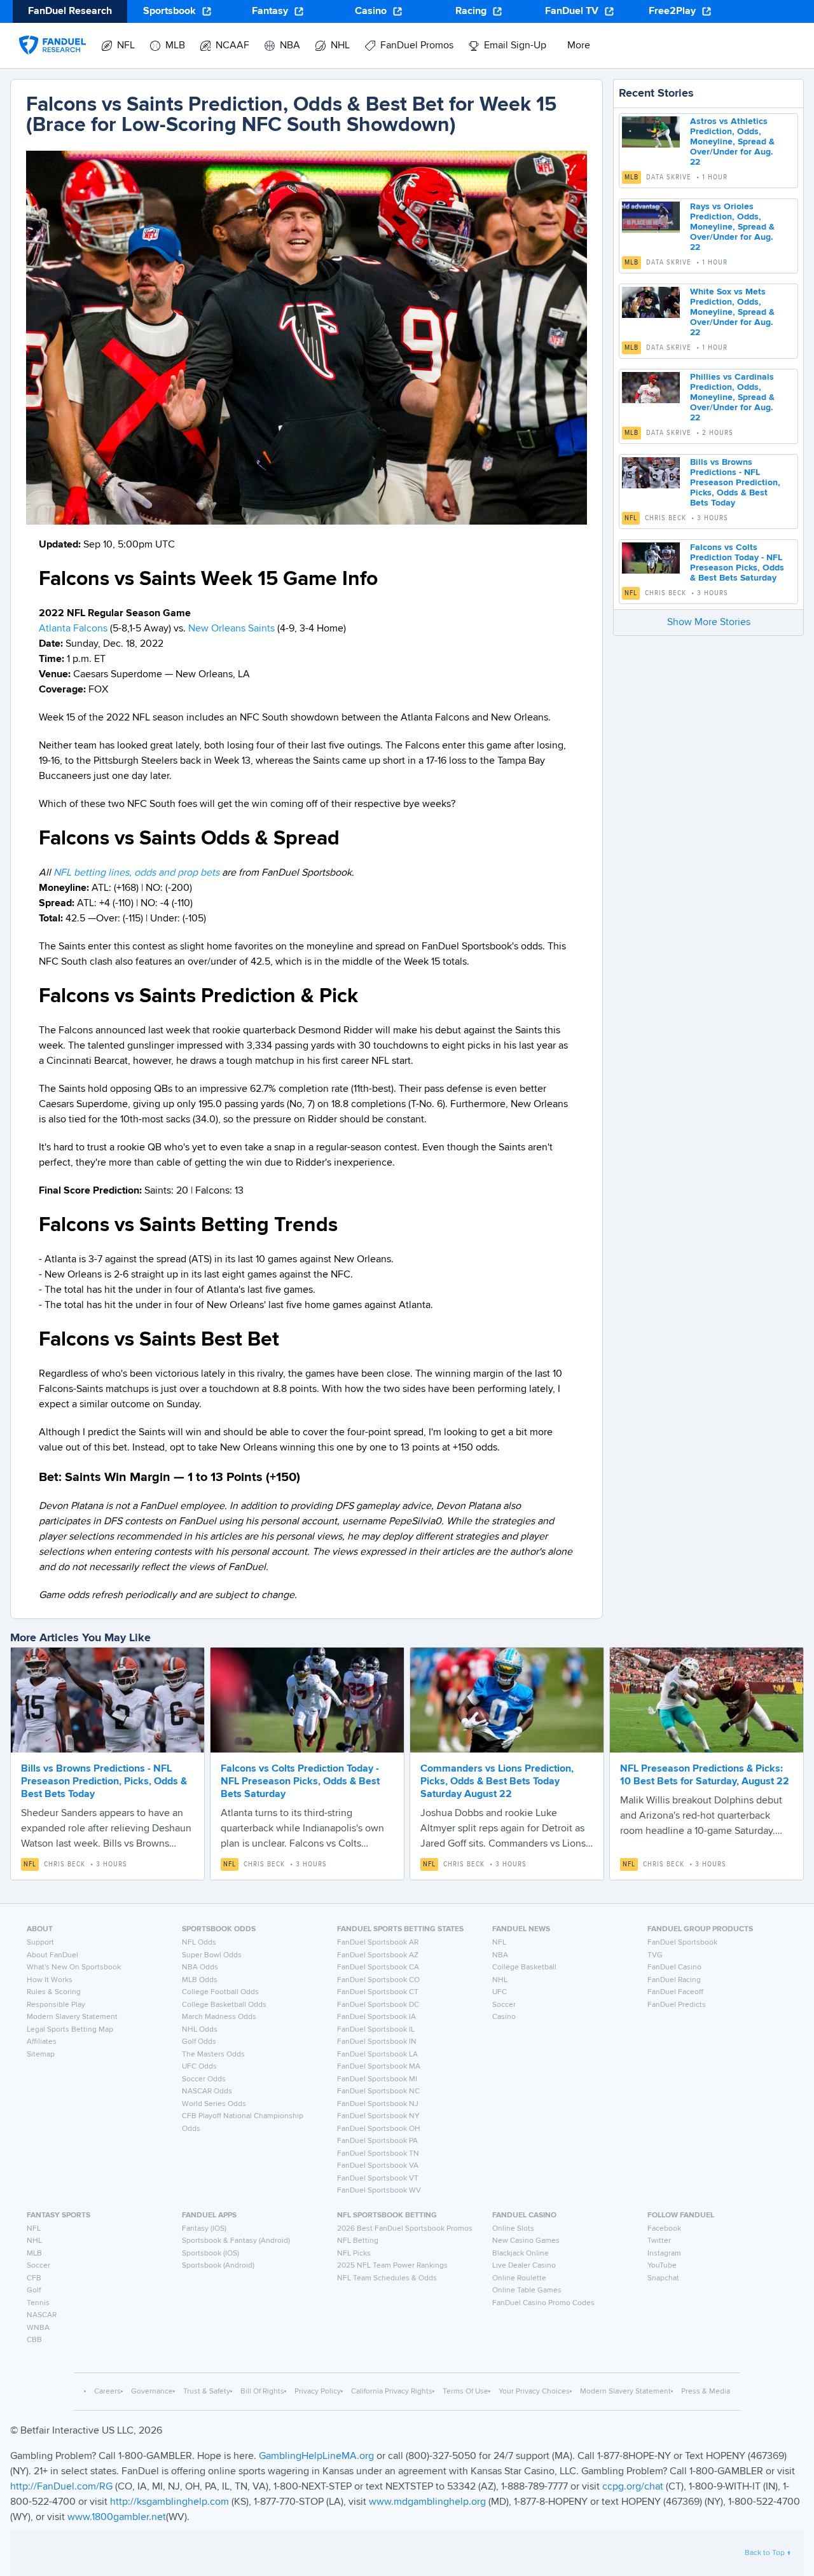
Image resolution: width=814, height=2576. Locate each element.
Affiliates (42, 2042)
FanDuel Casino (674, 1967)
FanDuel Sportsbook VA (378, 2166)
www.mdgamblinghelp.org (427, 2502)
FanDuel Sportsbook (682, 1943)
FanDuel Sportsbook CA (378, 1967)
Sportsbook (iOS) (210, 2254)
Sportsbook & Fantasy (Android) (236, 2241)
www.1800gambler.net (117, 2517)
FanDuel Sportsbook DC (378, 2005)
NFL (631, 518)
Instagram (664, 2254)
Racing (471, 11)
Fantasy (270, 11)
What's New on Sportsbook (74, 1967)
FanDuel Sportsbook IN (377, 2042)
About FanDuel (52, 1955)
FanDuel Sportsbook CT (378, 1992)
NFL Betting (358, 2241)
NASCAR (42, 2315)
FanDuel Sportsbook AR (378, 1943)
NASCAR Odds (207, 2091)
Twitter (659, 2241)
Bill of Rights (262, 2392)
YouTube (662, 2266)
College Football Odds (220, 1992)
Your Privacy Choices (534, 2392)
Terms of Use (466, 2392)
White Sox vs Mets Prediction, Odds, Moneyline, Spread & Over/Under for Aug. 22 (732, 312)
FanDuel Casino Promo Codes (543, 2303)
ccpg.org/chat (633, 2487)
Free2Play (672, 11)
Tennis (38, 2303)
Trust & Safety (207, 2392)
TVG (655, 1955)
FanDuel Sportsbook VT (378, 2179)
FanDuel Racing (674, 1980)
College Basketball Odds (224, 2005)
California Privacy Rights (392, 2392)
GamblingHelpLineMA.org (318, 2456)
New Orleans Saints (231, 629)
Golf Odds (199, 2042)
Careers (107, 2392)
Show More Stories (709, 623)
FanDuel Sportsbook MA (379, 2067)
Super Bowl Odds (212, 1955)
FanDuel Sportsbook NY (378, 2116)
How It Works (50, 1980)
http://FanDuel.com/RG (63, 2487)
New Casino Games (526, 2241)
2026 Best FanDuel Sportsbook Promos (405, 2229)
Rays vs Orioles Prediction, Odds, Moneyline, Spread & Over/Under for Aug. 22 (732, 227)
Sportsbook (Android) (218, 2266)
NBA (500, 1955)
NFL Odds (199, 1943)
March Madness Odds (219, 2017)
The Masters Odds (213, 2055)
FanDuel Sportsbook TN (378, 2154)
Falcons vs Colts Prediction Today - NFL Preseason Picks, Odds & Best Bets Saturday (300, 1782)
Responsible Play (56, 2005)
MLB (631, 177)
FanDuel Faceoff (675, 1992)
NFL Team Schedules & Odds (387, 2278)
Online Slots (513, 2229)
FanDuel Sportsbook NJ (378, 2104)
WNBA (38, 2328)
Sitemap (41, 2055)
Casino (371, 11)
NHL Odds (200, 2030)
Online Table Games (527, 2290)
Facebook (664, 2229)
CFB (34, 2278)
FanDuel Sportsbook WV (379, 2191)
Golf (34, 2290)
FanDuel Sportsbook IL (376, 2030)
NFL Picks (354, 2254)
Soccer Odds (204, 2079)
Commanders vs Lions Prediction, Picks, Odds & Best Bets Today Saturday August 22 (497, 1782)
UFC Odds (199, 2067)
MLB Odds (200, 1980)
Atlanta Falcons (73, 629)
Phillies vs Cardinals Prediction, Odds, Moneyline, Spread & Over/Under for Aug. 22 (732, 397)
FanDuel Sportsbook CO (378, 1980)
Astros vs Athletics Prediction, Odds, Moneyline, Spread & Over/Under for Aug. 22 (732, 142)
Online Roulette (519, 2278)
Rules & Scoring (54, 1992)
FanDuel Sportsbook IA (376, 2017)
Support (40, 1943)
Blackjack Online (521, 2254)
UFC (500, 1992)
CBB (34, 2340)
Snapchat (663, 2278)
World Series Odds (214, 2104)
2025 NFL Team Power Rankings (392, 2266)
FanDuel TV (572, 11)
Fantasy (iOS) (204, 2229)
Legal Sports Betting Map (70, 2030)
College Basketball (524, 1967)
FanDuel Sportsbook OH (379, 2129)
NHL (500, 1980)
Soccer (504, 2005)
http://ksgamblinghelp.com (169, 2502)
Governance (152, 2392)
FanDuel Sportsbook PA (377, 2141)
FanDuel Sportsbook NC (378, 2091)
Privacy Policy (318, 2392)
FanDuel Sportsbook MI (377, 2079)
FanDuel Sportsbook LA (377, 2055)
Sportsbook (169, 11)
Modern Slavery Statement (72, 2017)
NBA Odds (200, 1967)
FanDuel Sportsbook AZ (378, 1955)
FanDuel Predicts (677, 2005)
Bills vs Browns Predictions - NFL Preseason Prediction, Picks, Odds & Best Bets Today (735, 483)
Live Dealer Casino (524, 2266)
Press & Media (706, 2392)
